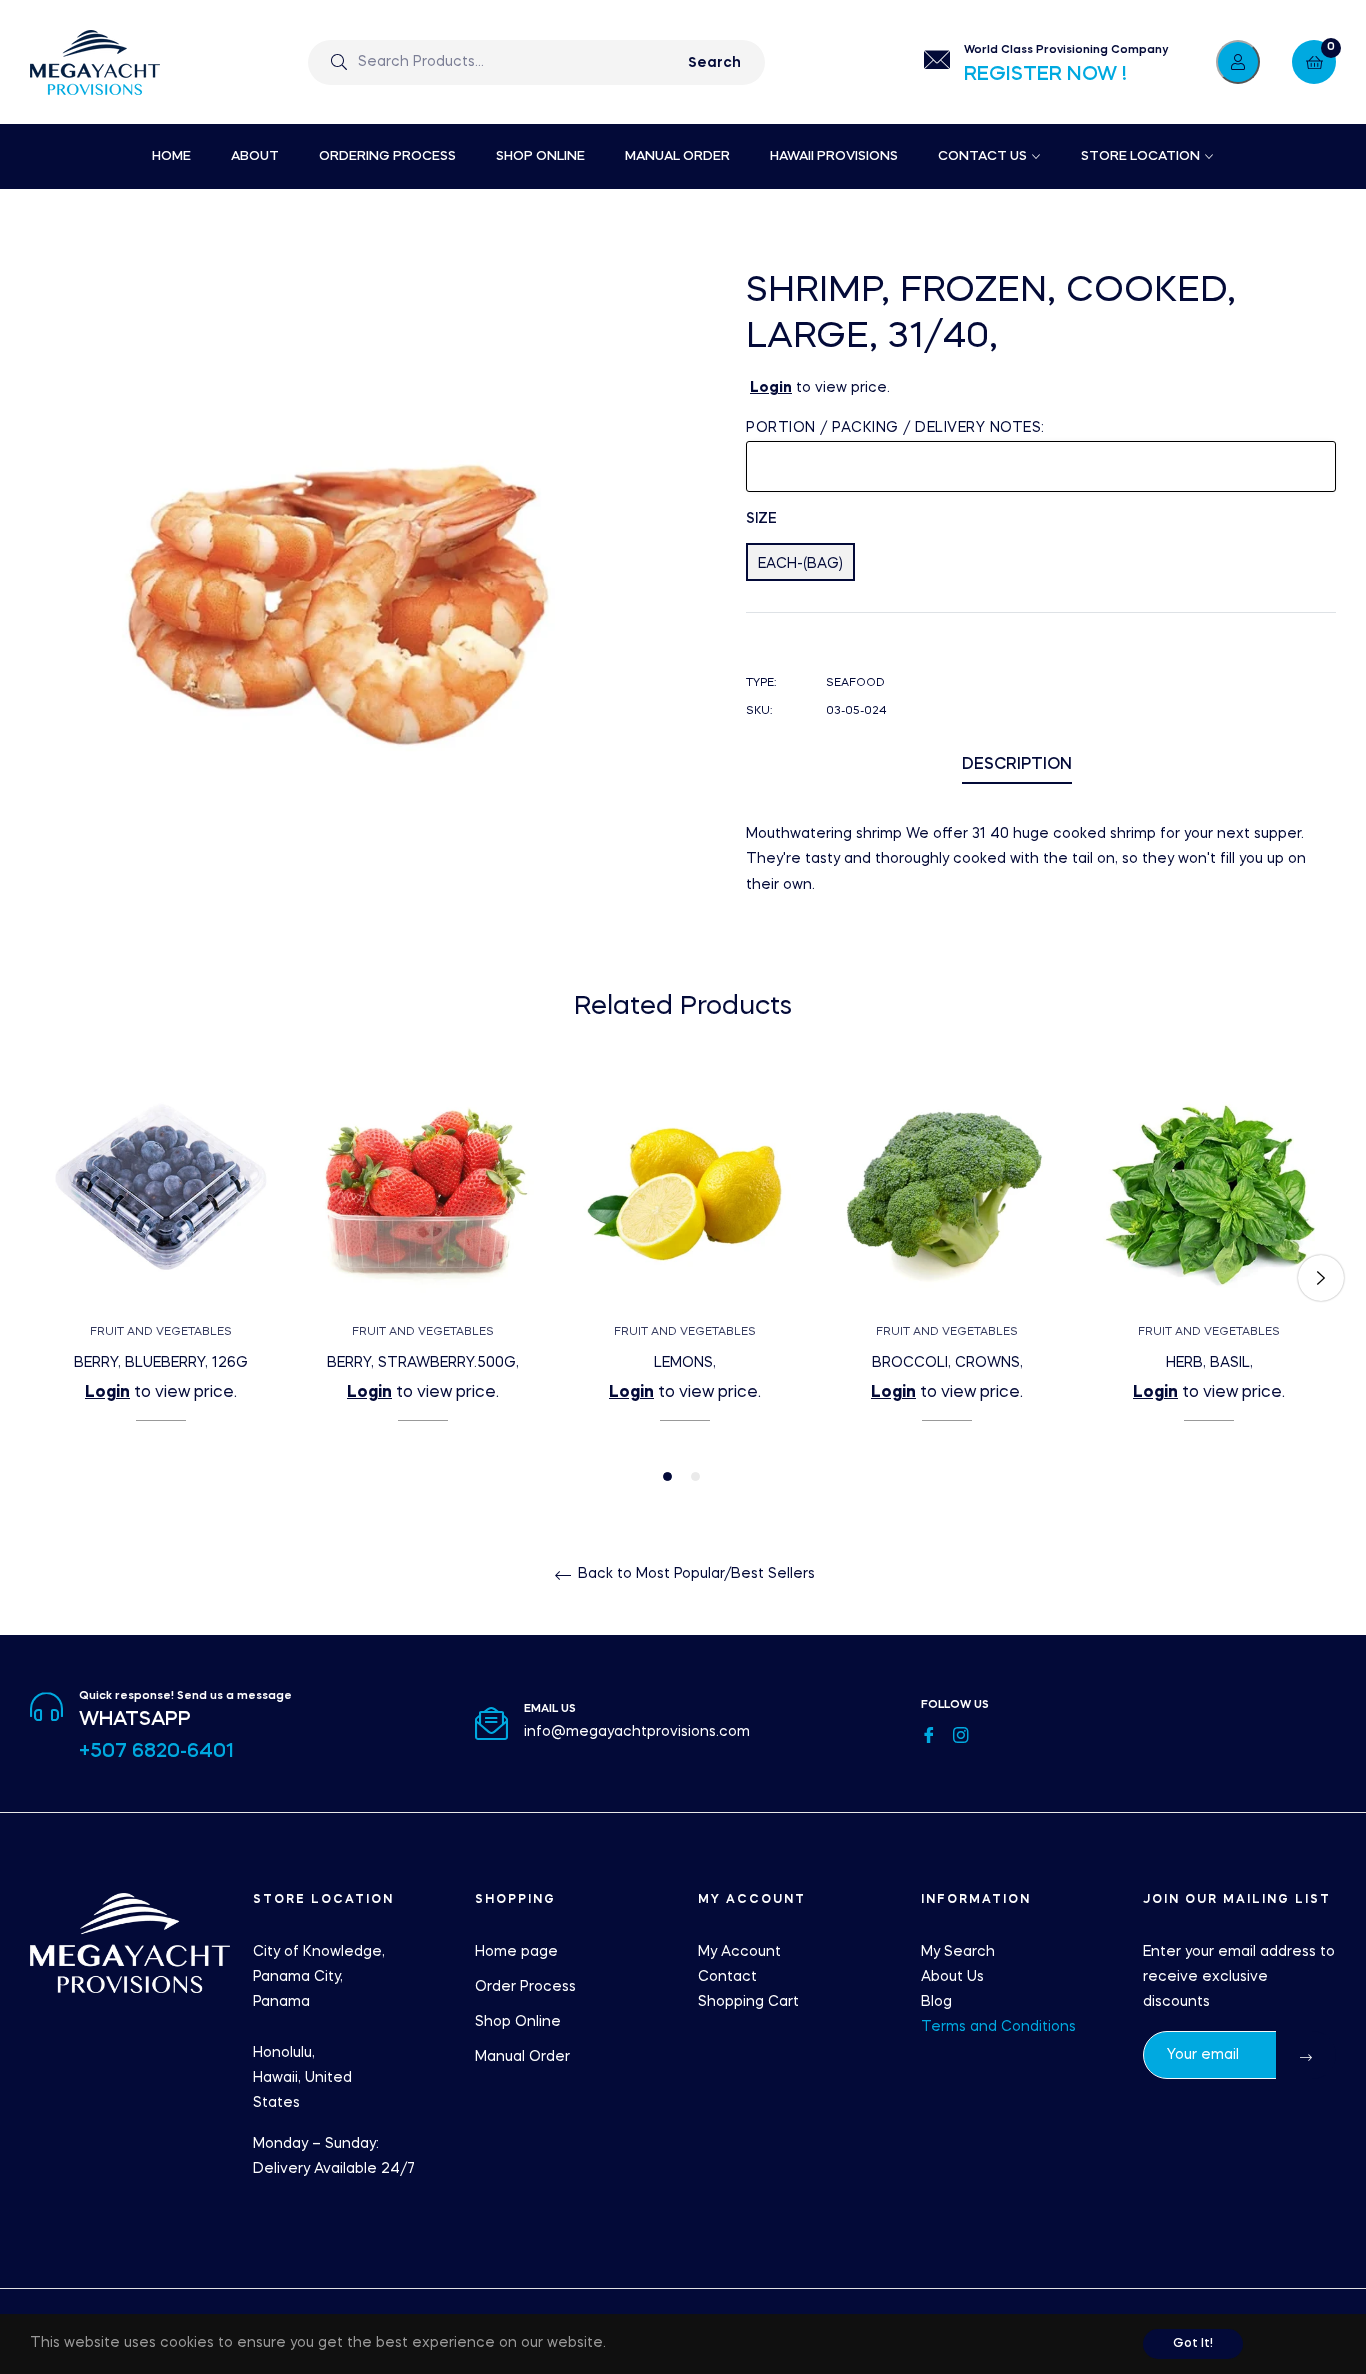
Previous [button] (45, 1278)
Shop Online (518, 2022)
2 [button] (695, 1476)
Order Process (525, 1987)
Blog (936, 2002)
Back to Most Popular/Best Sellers (694, 1574)
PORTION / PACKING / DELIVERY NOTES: (895, 428)
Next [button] (1321, 1278)
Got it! (1193, 2344)
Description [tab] (1017, 765)
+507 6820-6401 (156, 1752)
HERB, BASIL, (1209, 1363)
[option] (161, 1278)
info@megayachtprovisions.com (637, 1732)
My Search (958, 1952)
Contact (727, 1977)
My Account (739, 1952)
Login (771, 388)
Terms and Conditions (998, 2027)
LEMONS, (685, 1363)
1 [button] (667, 1476)
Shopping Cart (748, 2002)
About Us (952, 1977)
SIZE (761, 519)
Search (714, 63)
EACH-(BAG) (800, 564)
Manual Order (522, 2057)
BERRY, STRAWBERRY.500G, (423, 1363)
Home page (516, 1952)
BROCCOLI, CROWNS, (947, 1363)
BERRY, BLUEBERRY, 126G (161, 1363)
